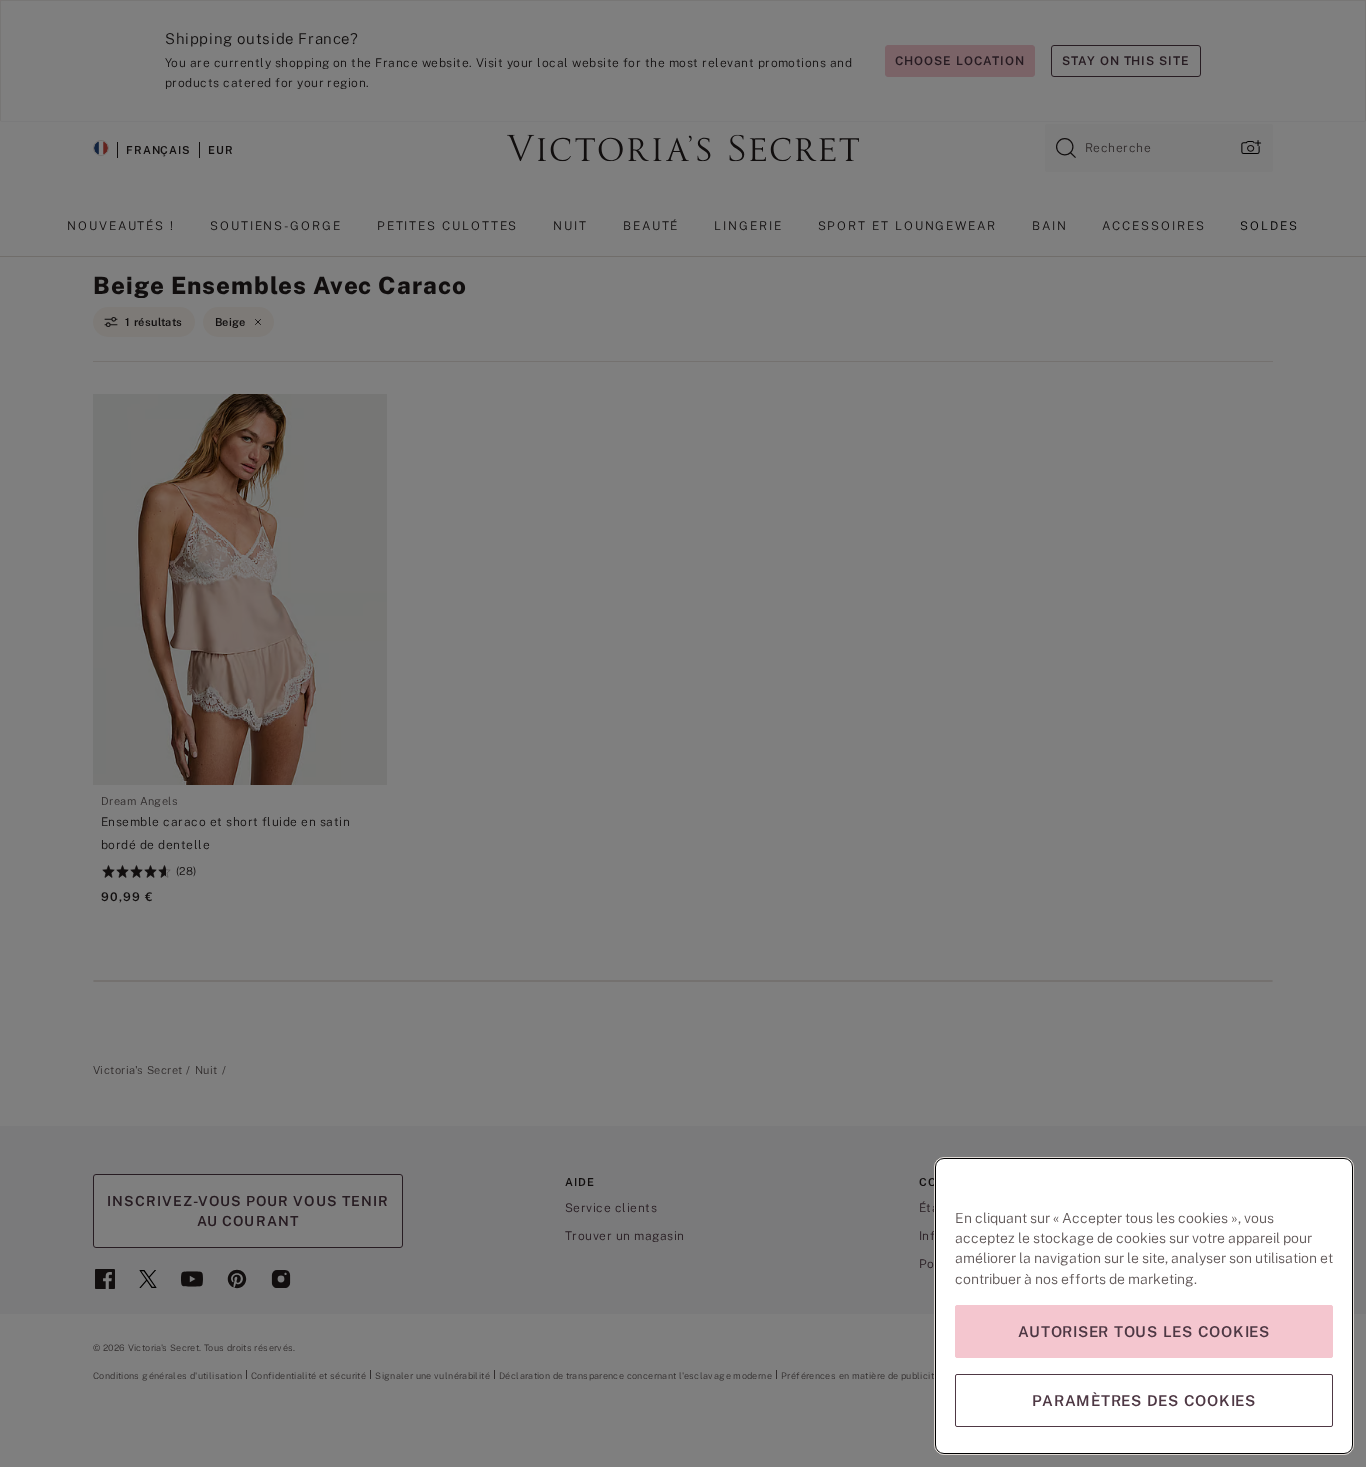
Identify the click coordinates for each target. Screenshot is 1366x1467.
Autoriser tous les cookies (1144, 1331)
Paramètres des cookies (1144, 1400)
